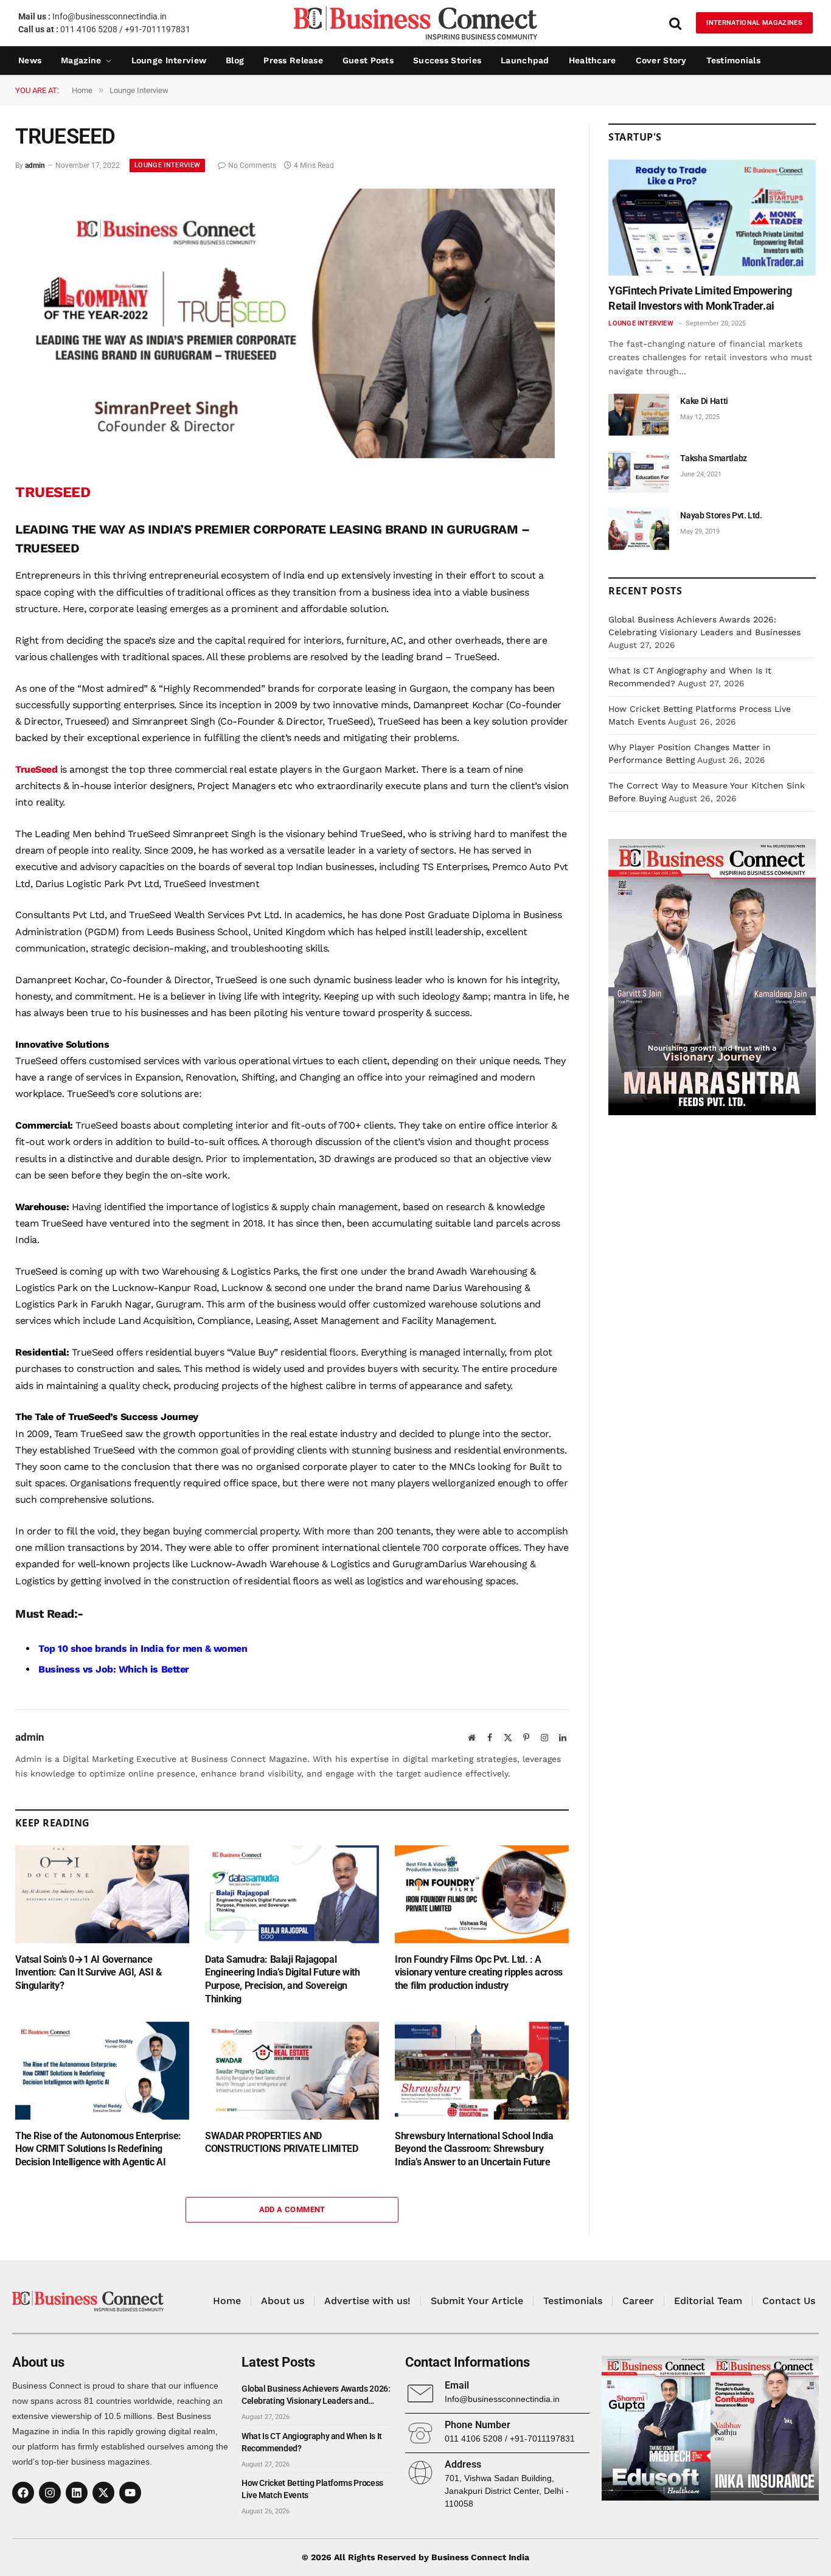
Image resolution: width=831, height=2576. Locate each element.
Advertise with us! (367, 2301)
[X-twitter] (103, 2493)
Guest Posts (368, 60)
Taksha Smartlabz (713, 458)
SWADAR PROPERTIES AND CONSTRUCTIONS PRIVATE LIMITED (281, 2143)
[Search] (675, 23)
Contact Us (789, 2301)
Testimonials (733, 60)
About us (283, 2301)
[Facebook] (23, 2493)
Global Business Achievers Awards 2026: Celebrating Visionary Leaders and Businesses (316, 2395)
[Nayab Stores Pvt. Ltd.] (639, 529)
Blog (235, 60)
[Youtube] (130, 2493)
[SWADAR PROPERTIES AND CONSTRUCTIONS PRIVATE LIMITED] (292, 2071)
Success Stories (447, 60)
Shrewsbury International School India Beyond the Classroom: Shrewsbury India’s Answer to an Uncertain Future (474, 2149)
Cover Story (661, 60)
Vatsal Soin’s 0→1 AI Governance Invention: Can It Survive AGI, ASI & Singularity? (89, 1973)
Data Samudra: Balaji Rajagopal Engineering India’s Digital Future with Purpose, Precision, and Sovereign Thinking (282, 1979)
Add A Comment (292, 2209)
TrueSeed (36, 769)
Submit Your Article (477, 2301)
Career (638, 2301)
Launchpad (525, 60)
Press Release (293, 60)
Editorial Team (708, 2301)
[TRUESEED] (285, 455)
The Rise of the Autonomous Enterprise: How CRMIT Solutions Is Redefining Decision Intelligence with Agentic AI (98, 2149)
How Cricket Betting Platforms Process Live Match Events (312, 2489)
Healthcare (593, 60)
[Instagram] (50, 2493)
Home (227, 2301)
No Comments (252, 165)
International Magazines (754, 23)
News (30, 60)
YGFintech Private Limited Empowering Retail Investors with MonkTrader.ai (700, 298)
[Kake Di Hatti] (639, 415)
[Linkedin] (77, 2493)
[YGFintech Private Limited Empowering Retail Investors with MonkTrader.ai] (712, 218)
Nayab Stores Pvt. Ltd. (721, 515)
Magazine (81, 60)
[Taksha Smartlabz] (639, 472)
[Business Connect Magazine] (415, 23)
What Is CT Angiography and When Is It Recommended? (312, 2442)
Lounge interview (169, 60)
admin (35, 165)
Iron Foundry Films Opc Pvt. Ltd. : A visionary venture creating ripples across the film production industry (479, 1973)
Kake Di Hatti (704, 401)
